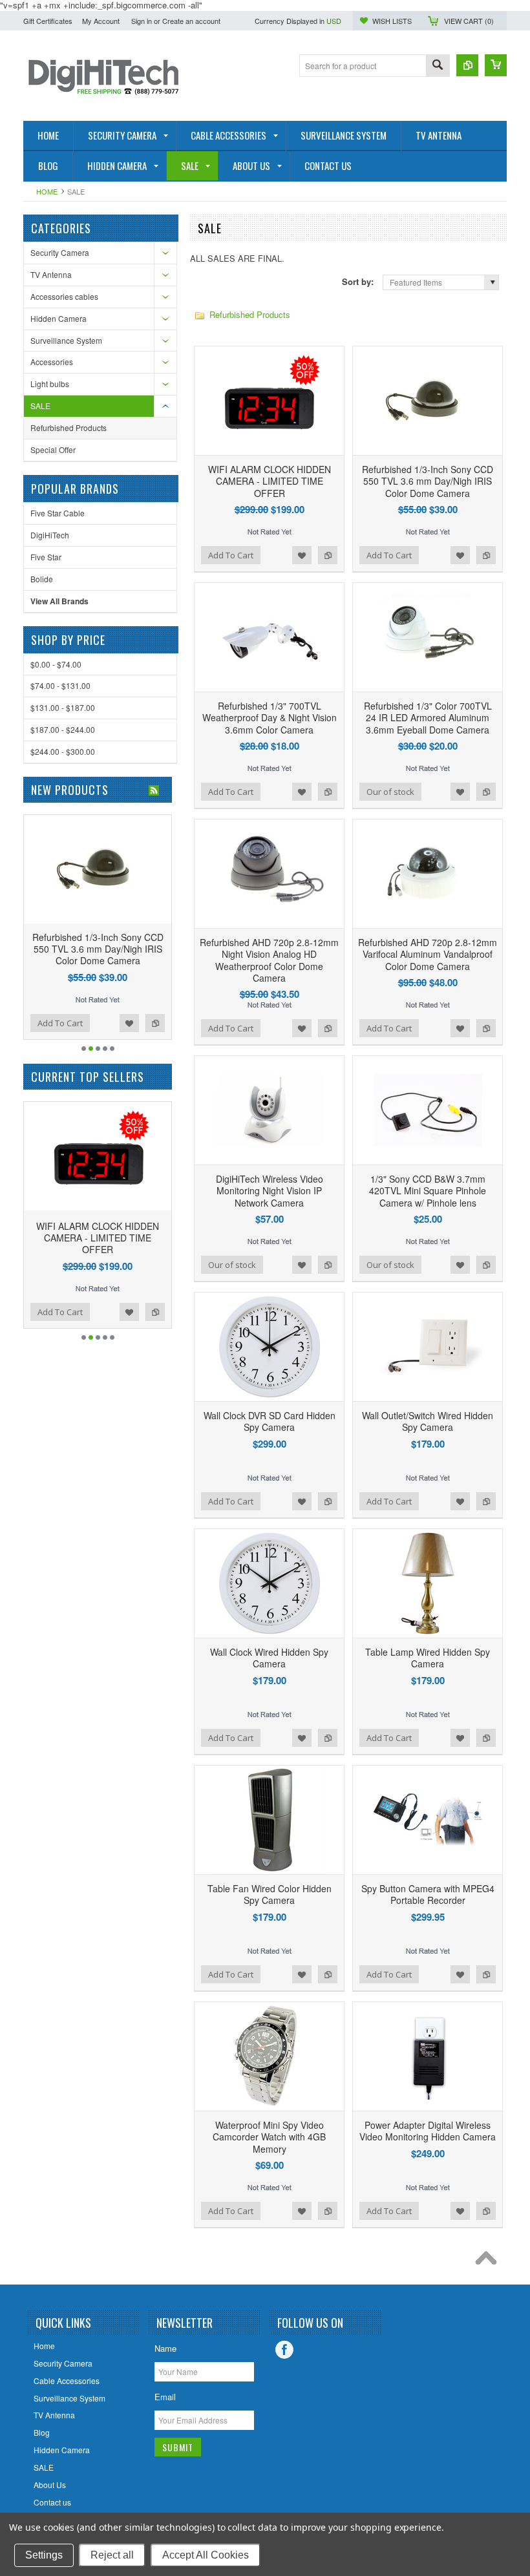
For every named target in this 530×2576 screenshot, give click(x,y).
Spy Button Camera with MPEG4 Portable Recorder (428, 1894)
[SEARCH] (438, 66)
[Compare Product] (467, 65)
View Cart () (469, 21)
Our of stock (390, 792)
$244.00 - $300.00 (63, 751)
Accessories (52, 362)
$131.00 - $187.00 (63, 707)
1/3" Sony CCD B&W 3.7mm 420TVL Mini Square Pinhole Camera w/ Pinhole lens (428, 1190)
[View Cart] (496, 65)
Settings (44, 2555)
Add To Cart (231, 555)
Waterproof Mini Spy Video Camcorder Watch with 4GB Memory (269, 2137)
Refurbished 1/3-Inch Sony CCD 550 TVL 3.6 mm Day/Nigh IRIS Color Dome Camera (428, 481)
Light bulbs (50, 384)
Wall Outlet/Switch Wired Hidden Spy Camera (428, 1421)
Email (165, 2397)
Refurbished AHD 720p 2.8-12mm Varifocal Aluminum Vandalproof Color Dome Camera (428, 954)
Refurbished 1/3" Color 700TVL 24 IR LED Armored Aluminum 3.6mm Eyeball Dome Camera (428, 717)
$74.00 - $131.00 (60, 685)
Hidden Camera (58, 318)
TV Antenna (51, 274)
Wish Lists (392, 21)
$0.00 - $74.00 (56, 664)
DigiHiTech (50, 535)
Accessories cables (64, 296)
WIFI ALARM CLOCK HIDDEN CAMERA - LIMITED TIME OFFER (270, 481)
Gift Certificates (48, 21)
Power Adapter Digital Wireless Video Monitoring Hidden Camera (428, 2131)
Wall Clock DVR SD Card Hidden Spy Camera (270, 1421)
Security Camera (60, 252)
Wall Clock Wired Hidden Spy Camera (269, 1658)
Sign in (142, 21)
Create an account (191, 21)
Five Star (46, 557)
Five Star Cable (58, 513)
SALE (40, 406)
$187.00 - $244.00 (63, 729)
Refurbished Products (69, 428)
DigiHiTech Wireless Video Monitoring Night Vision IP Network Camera (270, 1190)
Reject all (112, 2555)
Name (165, 2348)
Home (47, 191)
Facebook (284, 2350)
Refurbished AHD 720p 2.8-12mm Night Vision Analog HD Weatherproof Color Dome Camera (269, 960)
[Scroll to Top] (489, 2261)
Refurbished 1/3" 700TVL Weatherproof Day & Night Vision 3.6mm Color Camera (270, 717)
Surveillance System (66, 340)
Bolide (42, 579)
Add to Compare (328, 555)
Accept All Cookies (206, 2555)
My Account (101, 21)
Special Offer (53, 449)
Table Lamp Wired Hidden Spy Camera (428, 1658)
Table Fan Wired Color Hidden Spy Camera (270, 1894)
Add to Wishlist (302, 555)
